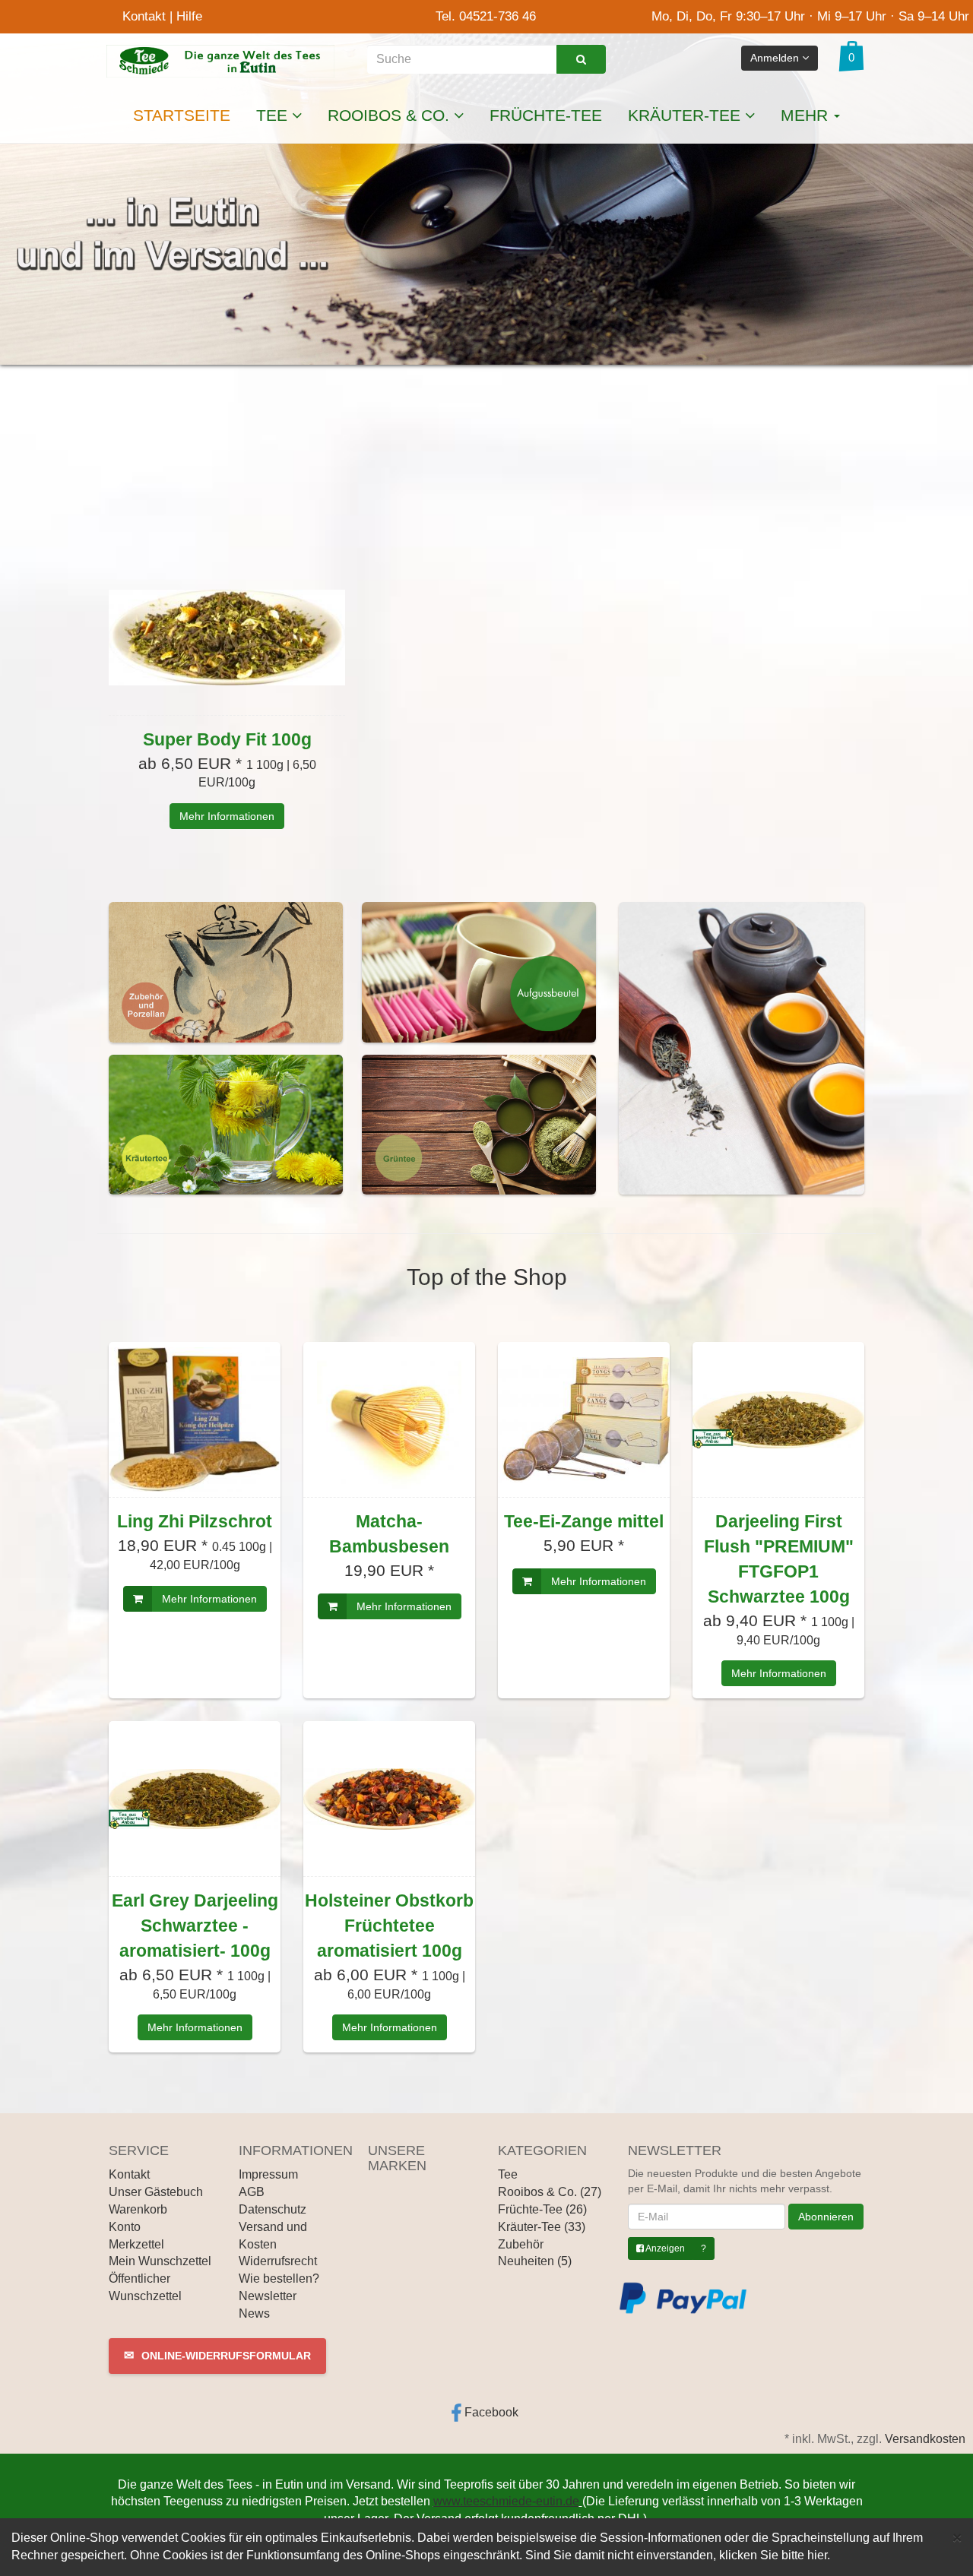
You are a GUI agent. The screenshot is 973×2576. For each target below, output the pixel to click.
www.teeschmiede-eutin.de (506, 2501)
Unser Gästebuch (156, 2192)
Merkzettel (136, 2244)
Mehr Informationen (227, 816)
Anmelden (776, 58)
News (254, 2313)
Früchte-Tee (546, 115)
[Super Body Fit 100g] (227, 638)
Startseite (182, 115)
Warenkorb (138, 2209)
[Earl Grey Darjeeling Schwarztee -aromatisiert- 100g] (195, 1799)
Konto (125, 2227)
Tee (274, 115)
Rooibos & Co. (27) (550, 2192)
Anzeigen (664, 2248)
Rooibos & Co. (391, 115)
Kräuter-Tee (686, 115)
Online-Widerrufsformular (217, 2355)
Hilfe (189, 16)
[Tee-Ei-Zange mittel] (584, 1419)
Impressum (268, 2174)
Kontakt (144, 16)
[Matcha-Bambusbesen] (389, 1419)
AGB (252, 2192)
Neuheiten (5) (535, 2261)
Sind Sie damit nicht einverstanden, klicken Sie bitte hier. (678, 2555)
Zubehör (521, 2244)
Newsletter (268, 2296)
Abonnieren (826, 2217)
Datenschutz (273, 2209)
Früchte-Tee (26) (542, 2209)
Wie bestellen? (279, 2279)
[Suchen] (581, 59)
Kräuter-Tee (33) (542, 2227)
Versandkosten (925, 2439)
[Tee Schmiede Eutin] (220, 60)
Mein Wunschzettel (160, 2261)
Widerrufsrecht (278, 2261)
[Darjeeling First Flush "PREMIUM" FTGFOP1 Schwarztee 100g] (778, 1419)
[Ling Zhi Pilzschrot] (195, 1419)
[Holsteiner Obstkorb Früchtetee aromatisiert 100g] (389, 1799)
